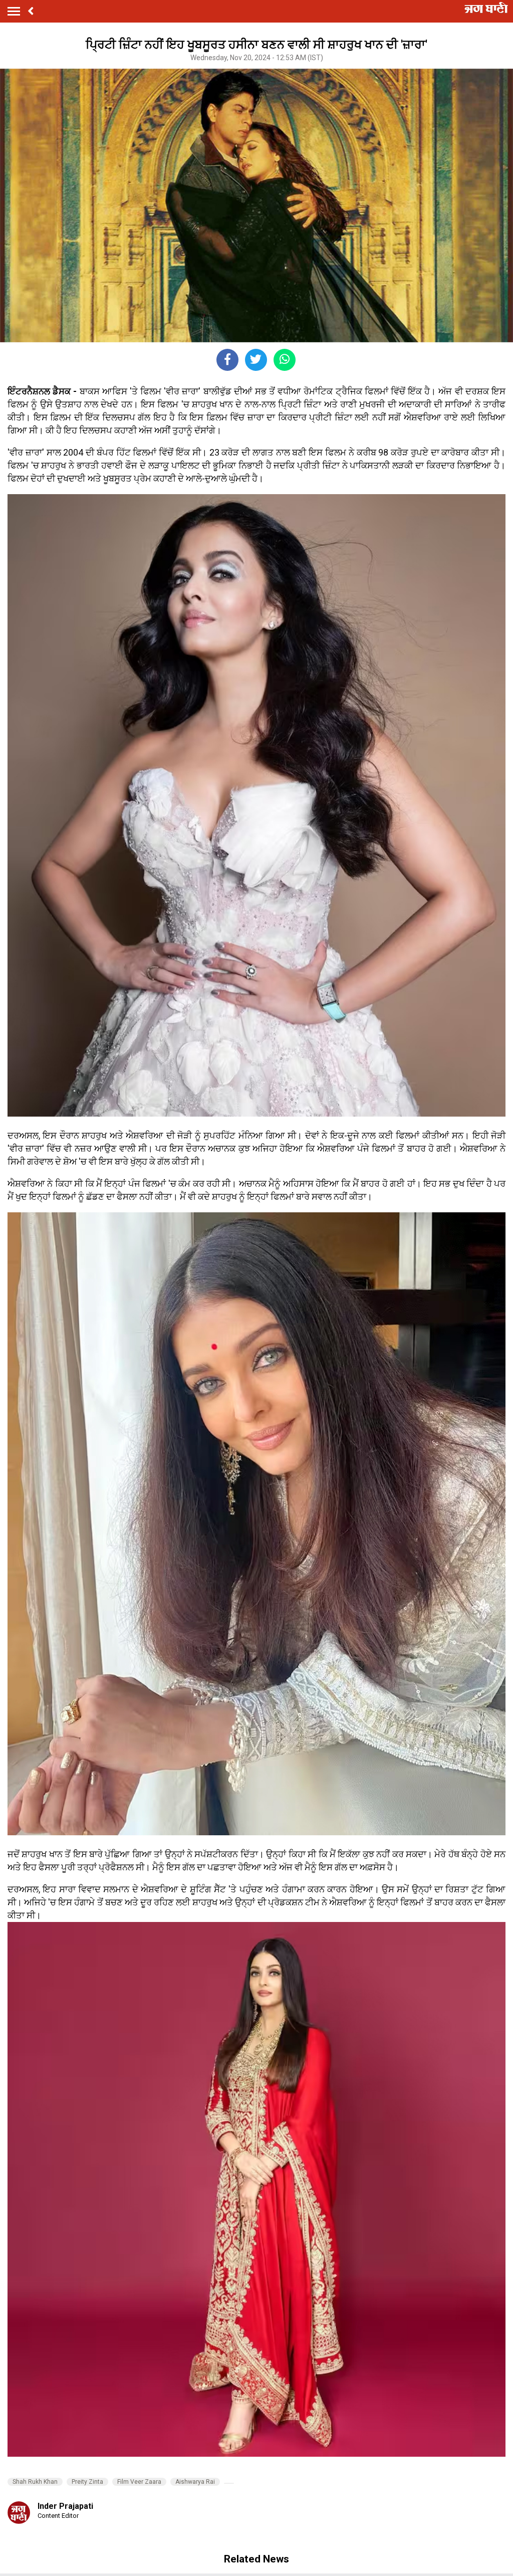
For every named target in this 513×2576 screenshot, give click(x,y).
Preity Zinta (87, 2482)
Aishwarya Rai (195, 2482)
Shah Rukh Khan (35, 2482)
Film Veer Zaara (139, 2482)
